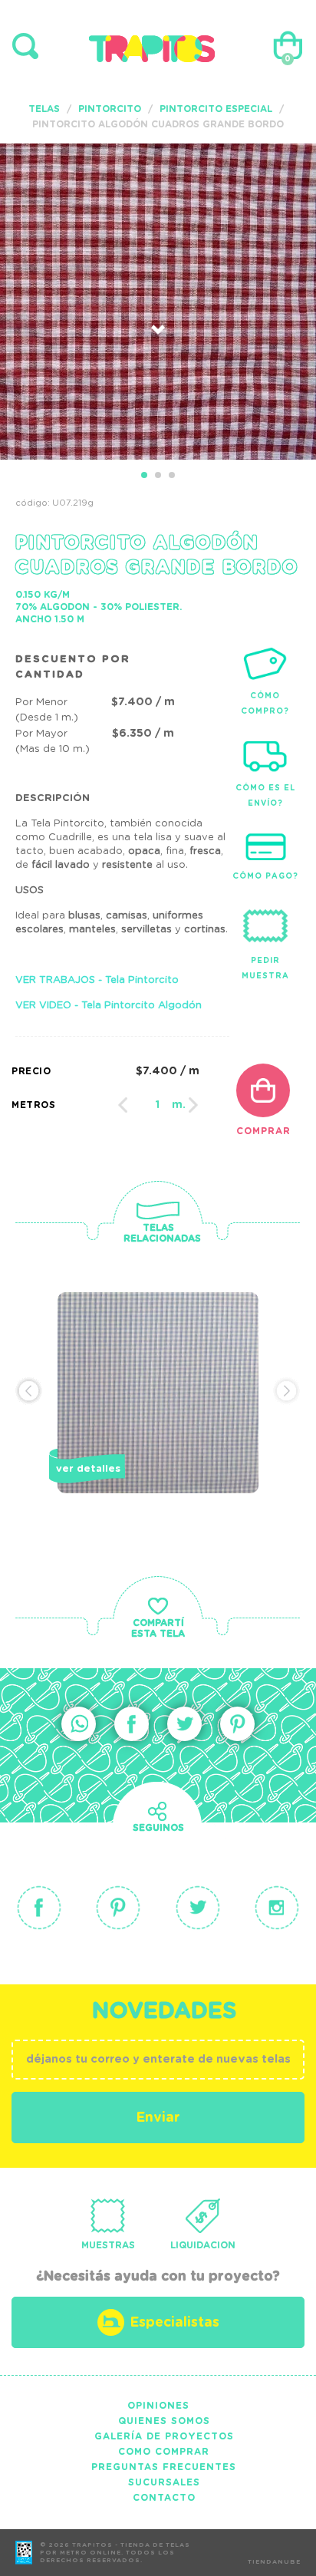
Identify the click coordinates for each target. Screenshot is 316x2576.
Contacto (164, 2498)
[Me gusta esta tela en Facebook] (132, 1724)
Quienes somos (164, 2421)
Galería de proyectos (164, 2436)
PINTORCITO (110, 109)
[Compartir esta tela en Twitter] (184, 1724)
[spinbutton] (158, 1105)
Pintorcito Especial (216, 109)
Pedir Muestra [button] (265, 968)
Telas (44, 109)
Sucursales (164, 2482)
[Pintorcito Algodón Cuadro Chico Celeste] (158, 1419)
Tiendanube (274, 2562)
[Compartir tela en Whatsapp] (79, 1724)
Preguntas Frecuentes (164, 2467)
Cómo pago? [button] (265, 876)
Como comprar (164, 2452)
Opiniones (158, 2406)
